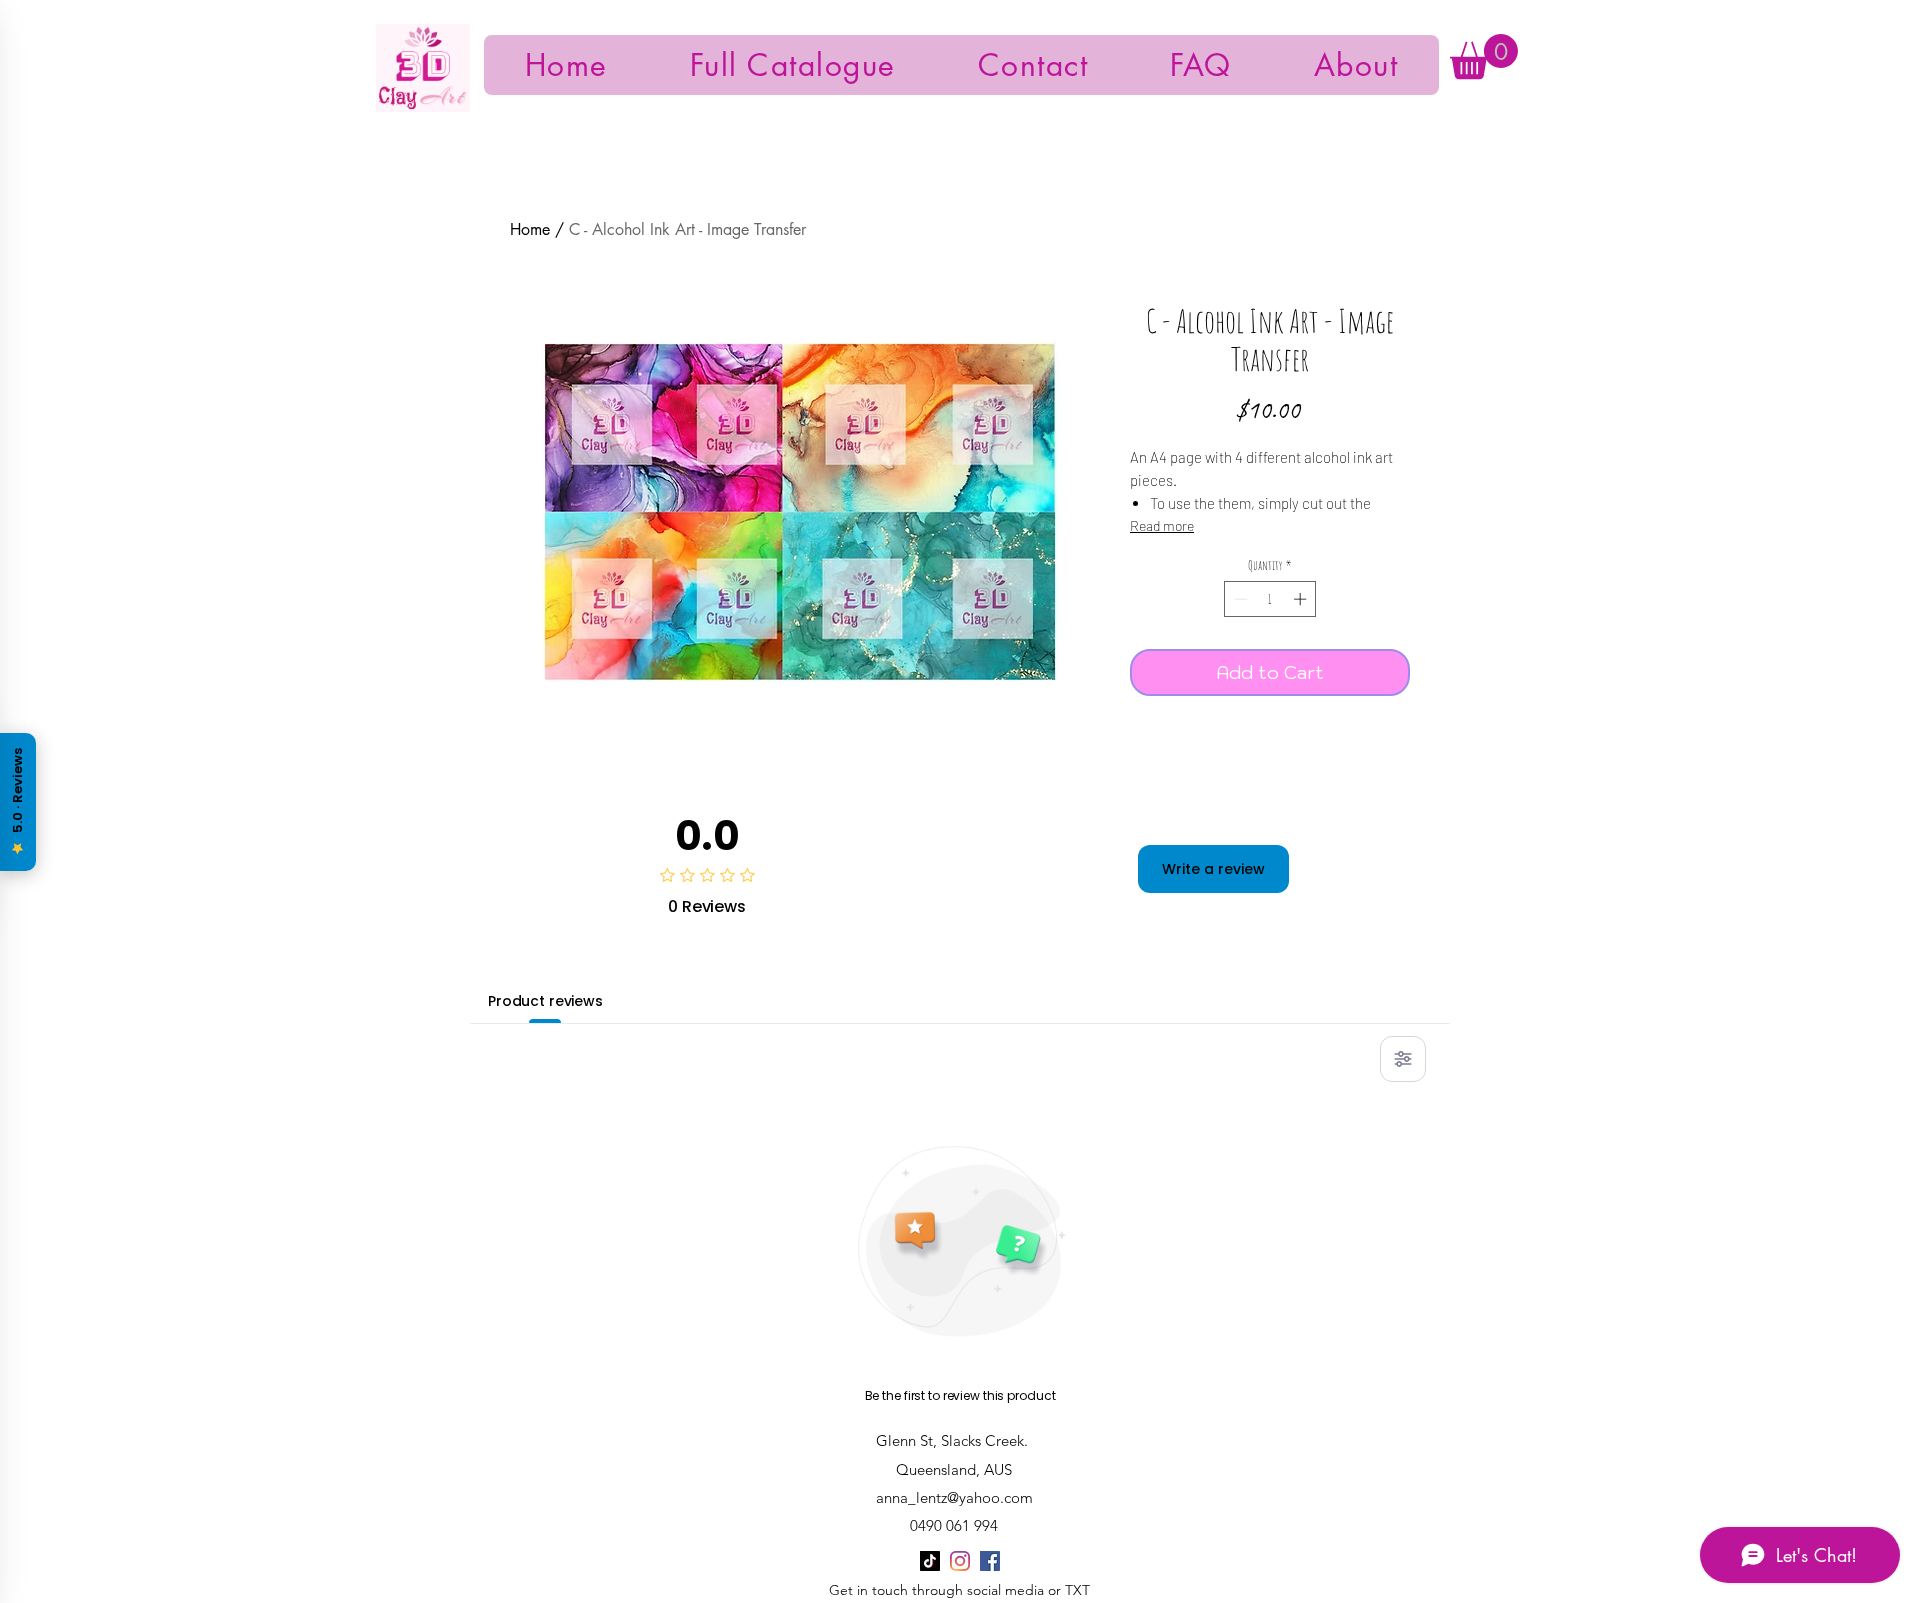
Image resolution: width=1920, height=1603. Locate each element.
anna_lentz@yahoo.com (954, 1497)
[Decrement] (1239, 599)
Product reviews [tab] (545, 1001)
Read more (1162, 525)
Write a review (1213, 869)
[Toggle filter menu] (1403, 1059)
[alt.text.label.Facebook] (990, 1561)
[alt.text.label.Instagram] (960, 1561)
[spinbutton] (1270, 599)
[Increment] (1302, 599)
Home (530, 229)
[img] (423, 108)
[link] (1484, 56)
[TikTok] (930, 1561)
